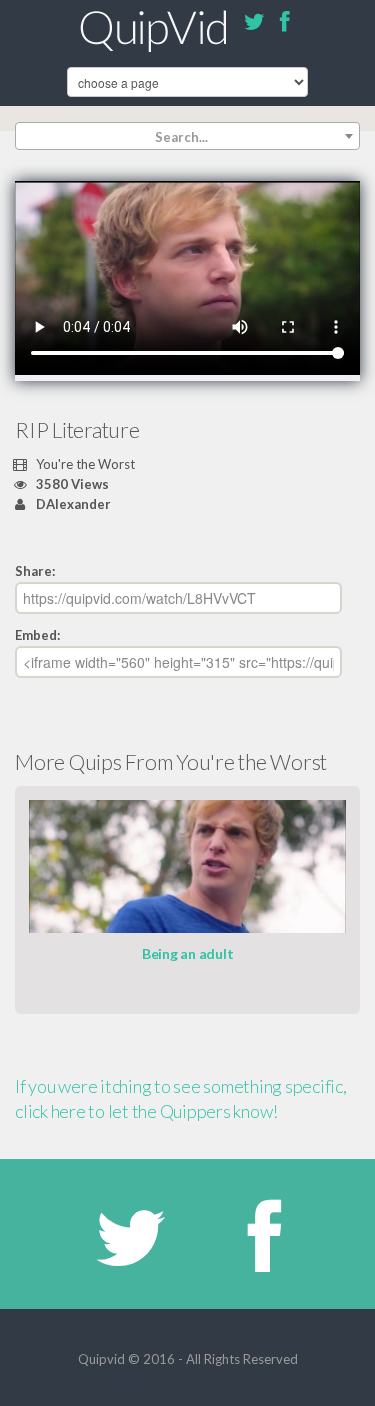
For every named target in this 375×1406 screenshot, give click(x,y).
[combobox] (187, 136)
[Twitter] (255, 25)
